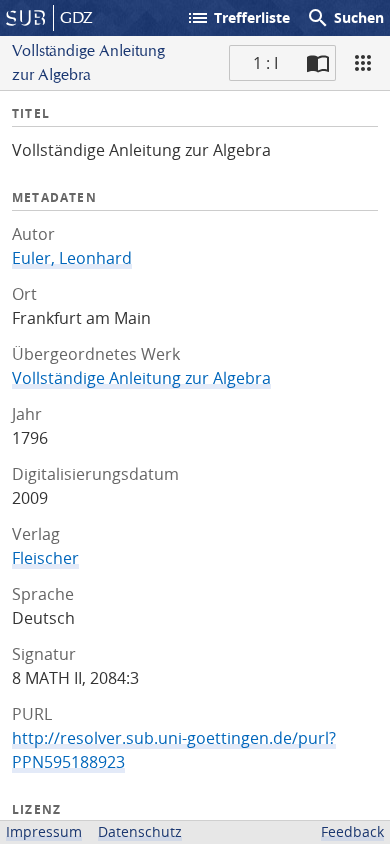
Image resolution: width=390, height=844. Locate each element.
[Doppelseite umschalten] (318, 63)
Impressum (44, 831)
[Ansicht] (363, 63)
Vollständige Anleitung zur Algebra (141, 378)
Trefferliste (238, 18)
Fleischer (45, 558)
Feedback (352, 831)
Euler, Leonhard (72, 258)
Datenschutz (140, 831)
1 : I (265, 63)
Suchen (345, 18)
